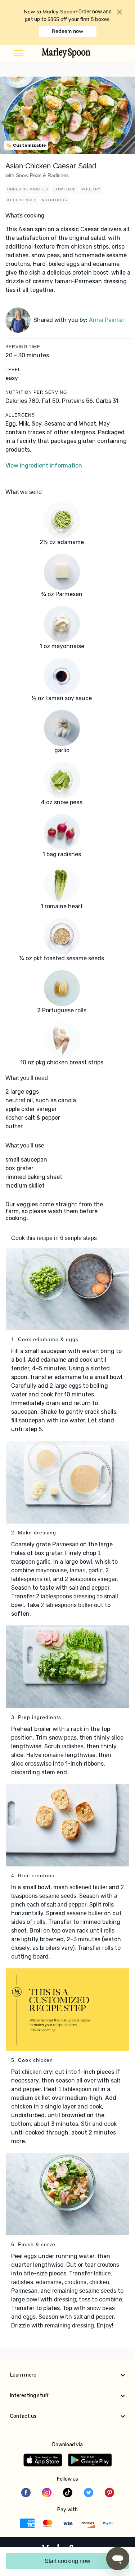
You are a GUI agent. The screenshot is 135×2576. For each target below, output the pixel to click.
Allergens (20, 415)
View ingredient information (44, 466)
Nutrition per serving (36, 392)
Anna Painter (107, 320)
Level (13, 370)
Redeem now (67, 31)
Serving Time (23, 347)
